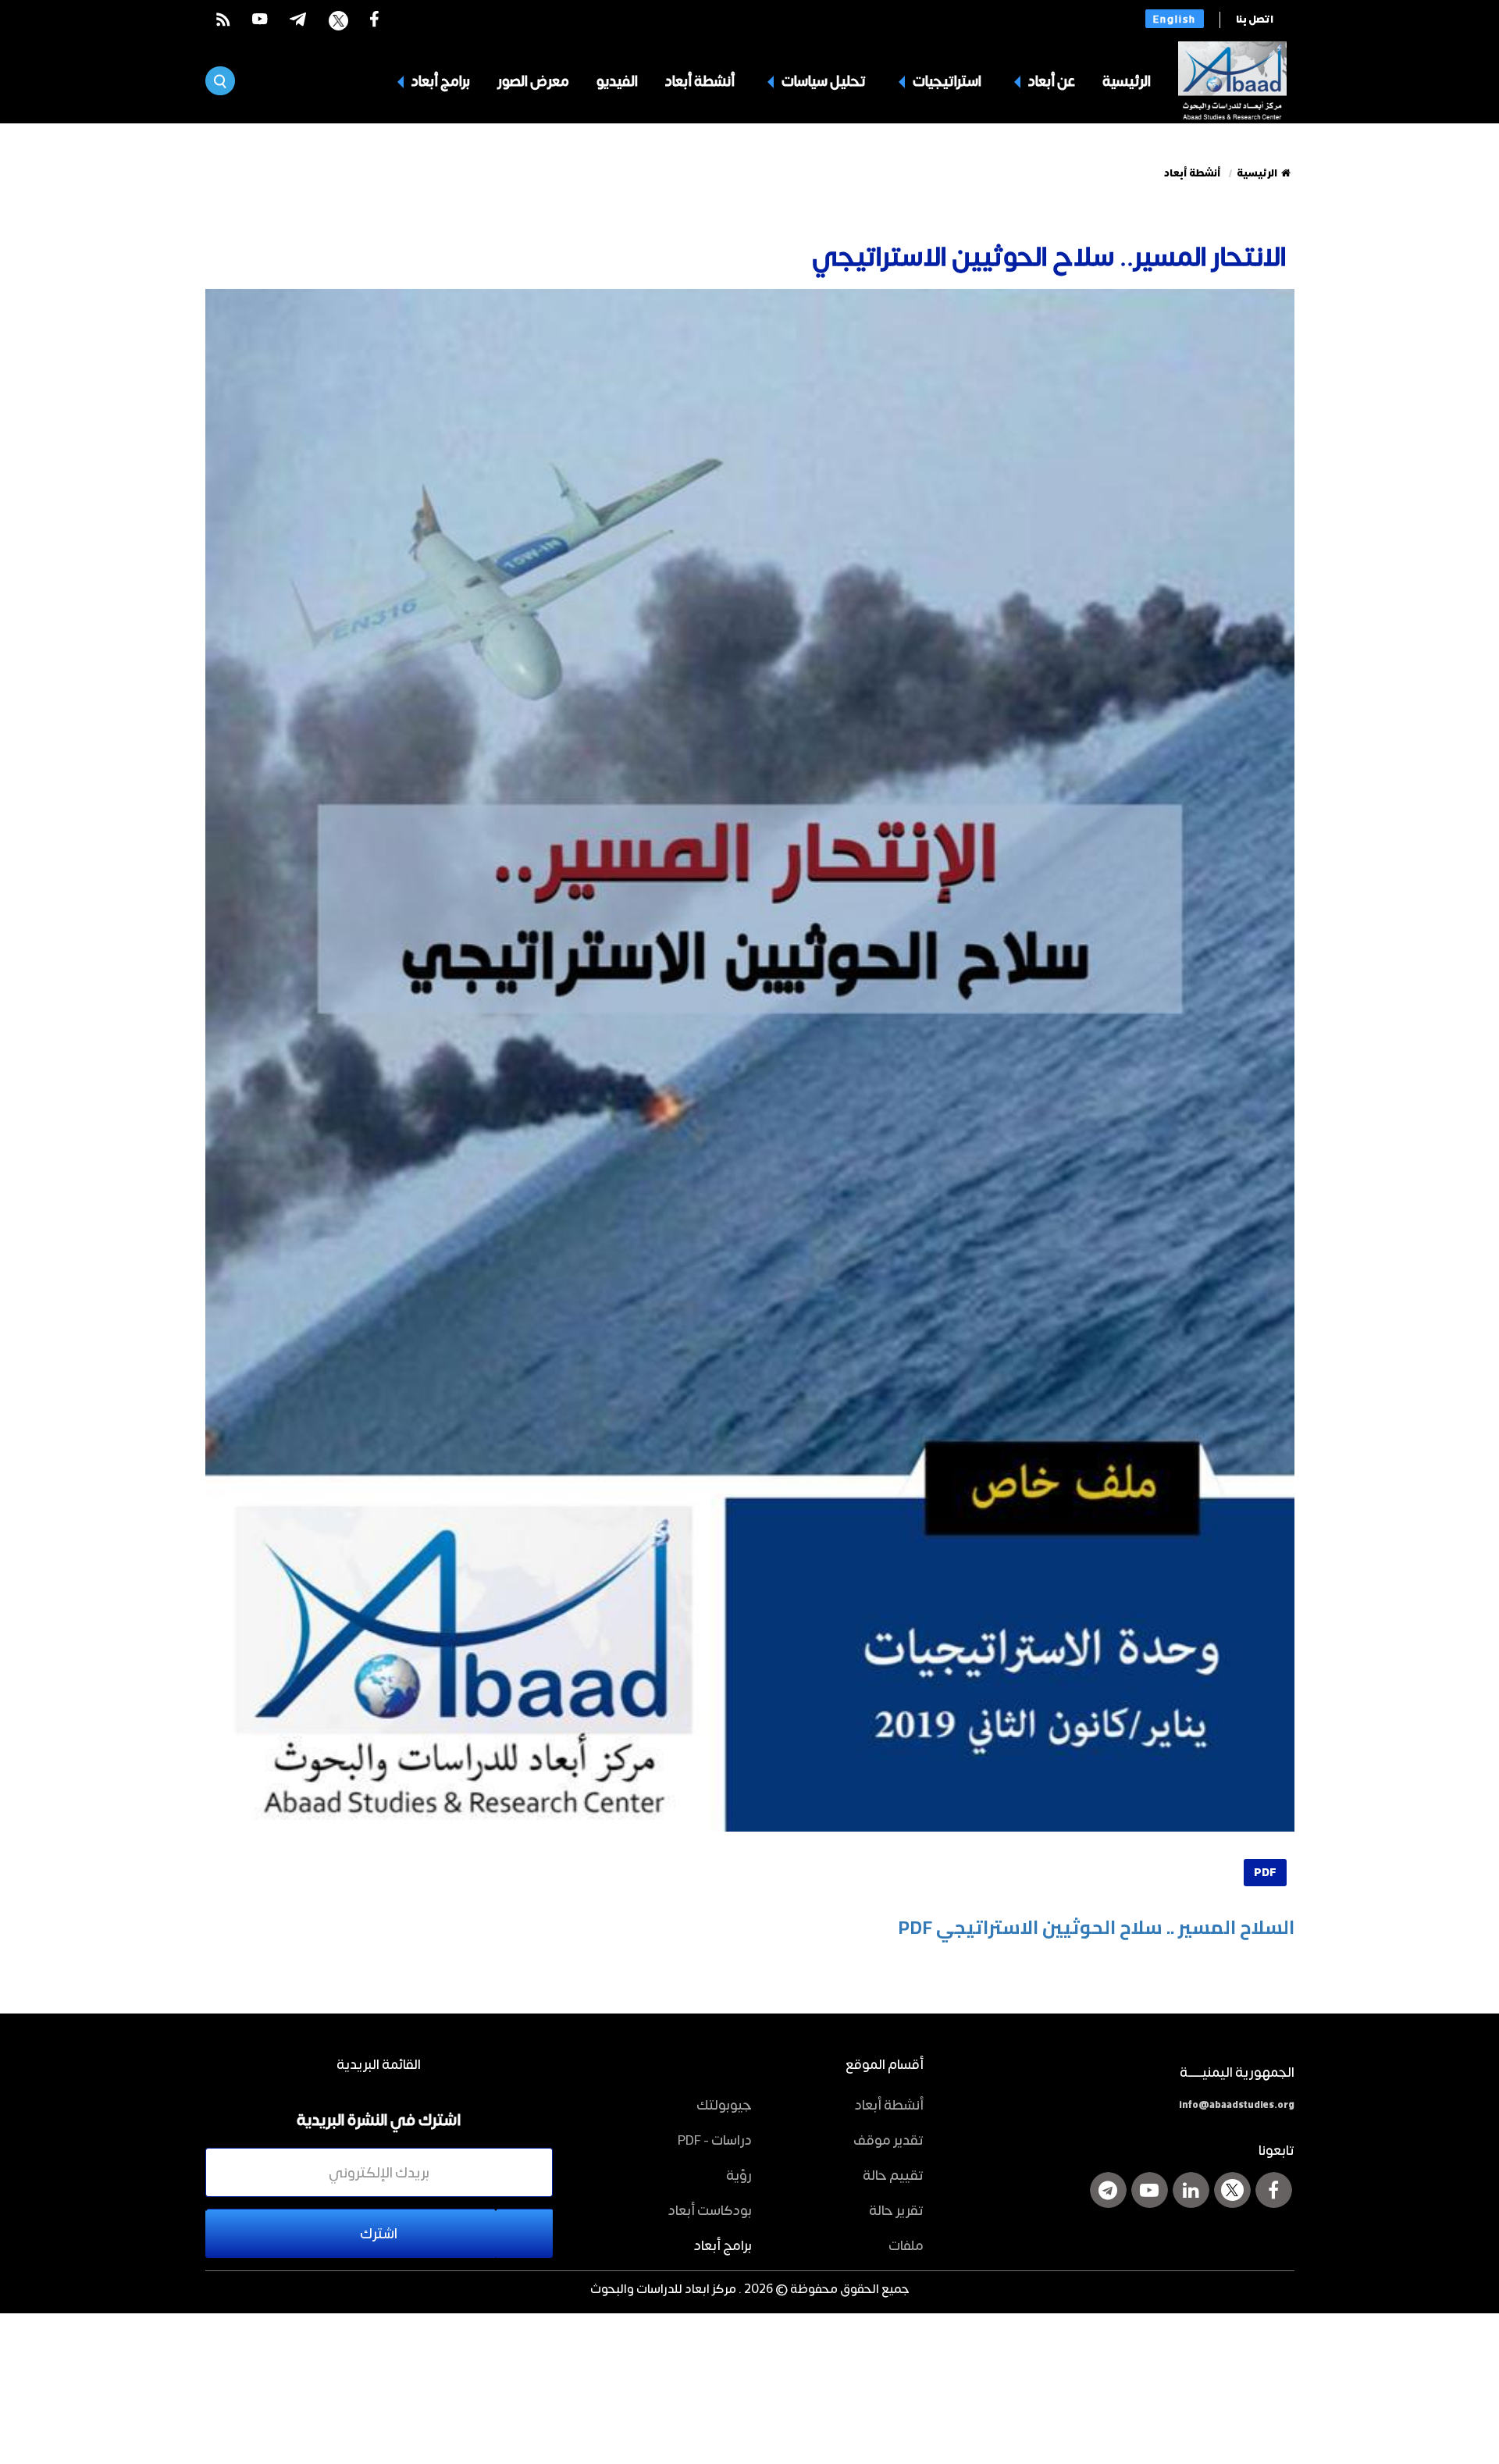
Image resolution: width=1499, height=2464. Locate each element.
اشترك (379, 2233)
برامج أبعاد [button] (440, 80)
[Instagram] (1108, 2190)
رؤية (739, 2174)
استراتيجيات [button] (946, 80)
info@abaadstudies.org (1237, 2105)
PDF (1265, 1873)
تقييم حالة (893, 2174)
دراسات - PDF (715, 2139)
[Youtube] (1150, 2190)
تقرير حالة (896, 2209)
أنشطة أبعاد (700, 80)
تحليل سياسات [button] (822, 80)
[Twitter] (1232, 2190)
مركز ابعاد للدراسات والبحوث (663, 2288)
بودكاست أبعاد (710, 2209)
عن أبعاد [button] (1050, 80)
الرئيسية (1127, 80)
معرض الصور (533, 80)
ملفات (906, 2245)
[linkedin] (1191, 2190)
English (1175, 19)
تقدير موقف (888, 2139)
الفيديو (617, 80)
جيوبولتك (724, 2104)
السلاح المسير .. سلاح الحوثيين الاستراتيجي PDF (1096, 1927)
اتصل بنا (1255, 20)
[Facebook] (1274, 2190)
